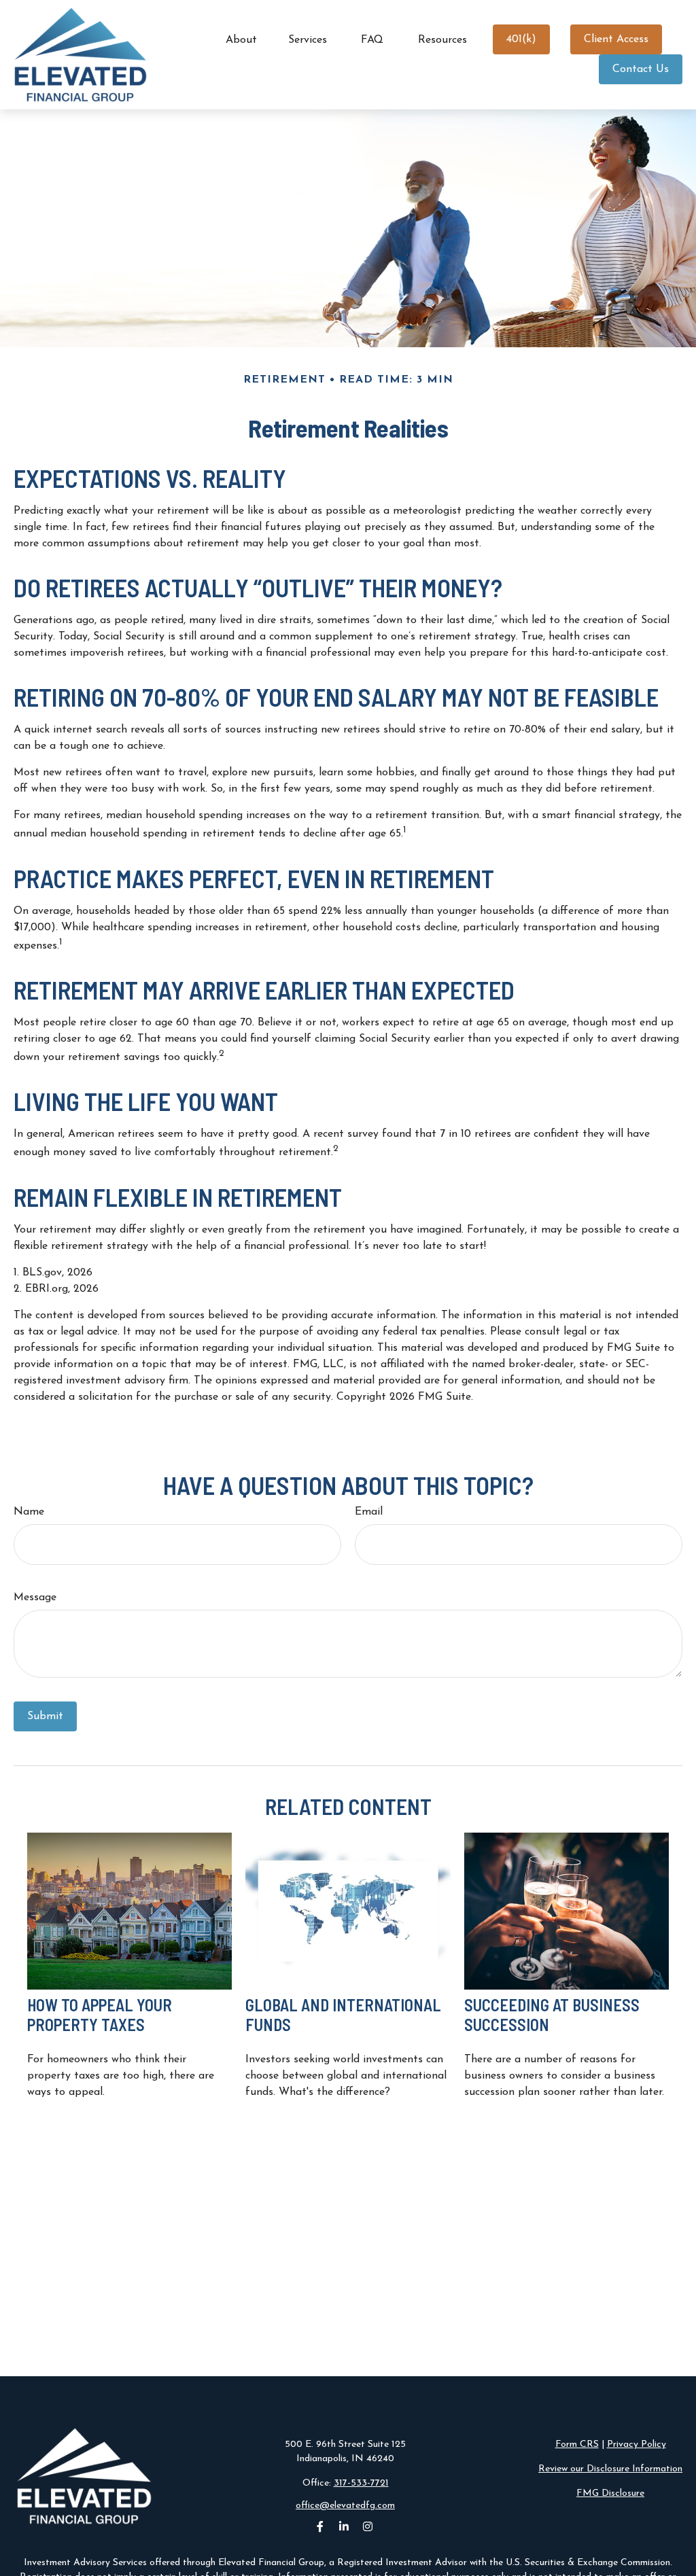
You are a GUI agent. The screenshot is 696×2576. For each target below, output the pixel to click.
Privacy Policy (637, 2445)
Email (369, 1512)
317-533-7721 (361, 2483)
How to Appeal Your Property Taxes (100, 2015)
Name (29, 1512)
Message (35, 1598)
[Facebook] (320, 2527)
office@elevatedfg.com (345, 2506)
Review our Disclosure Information (610, 2469)
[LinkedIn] (344, 2527)
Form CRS (577, 2445)
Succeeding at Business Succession (552, 2015)
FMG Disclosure (610, 2493)
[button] (241, 40)
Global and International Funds (343, 2015)
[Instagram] (368, 2527)
